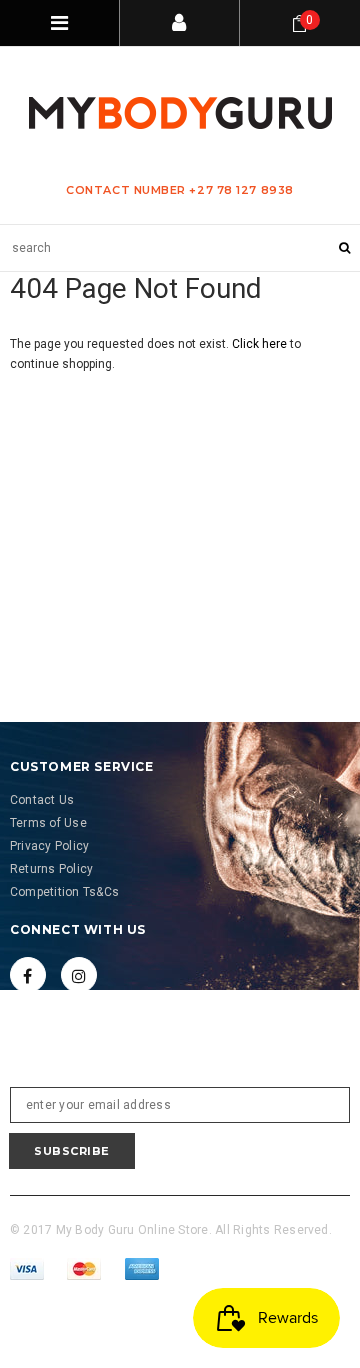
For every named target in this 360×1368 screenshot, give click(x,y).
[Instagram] (79, 975)
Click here (261, 344)
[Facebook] (28, 975)
